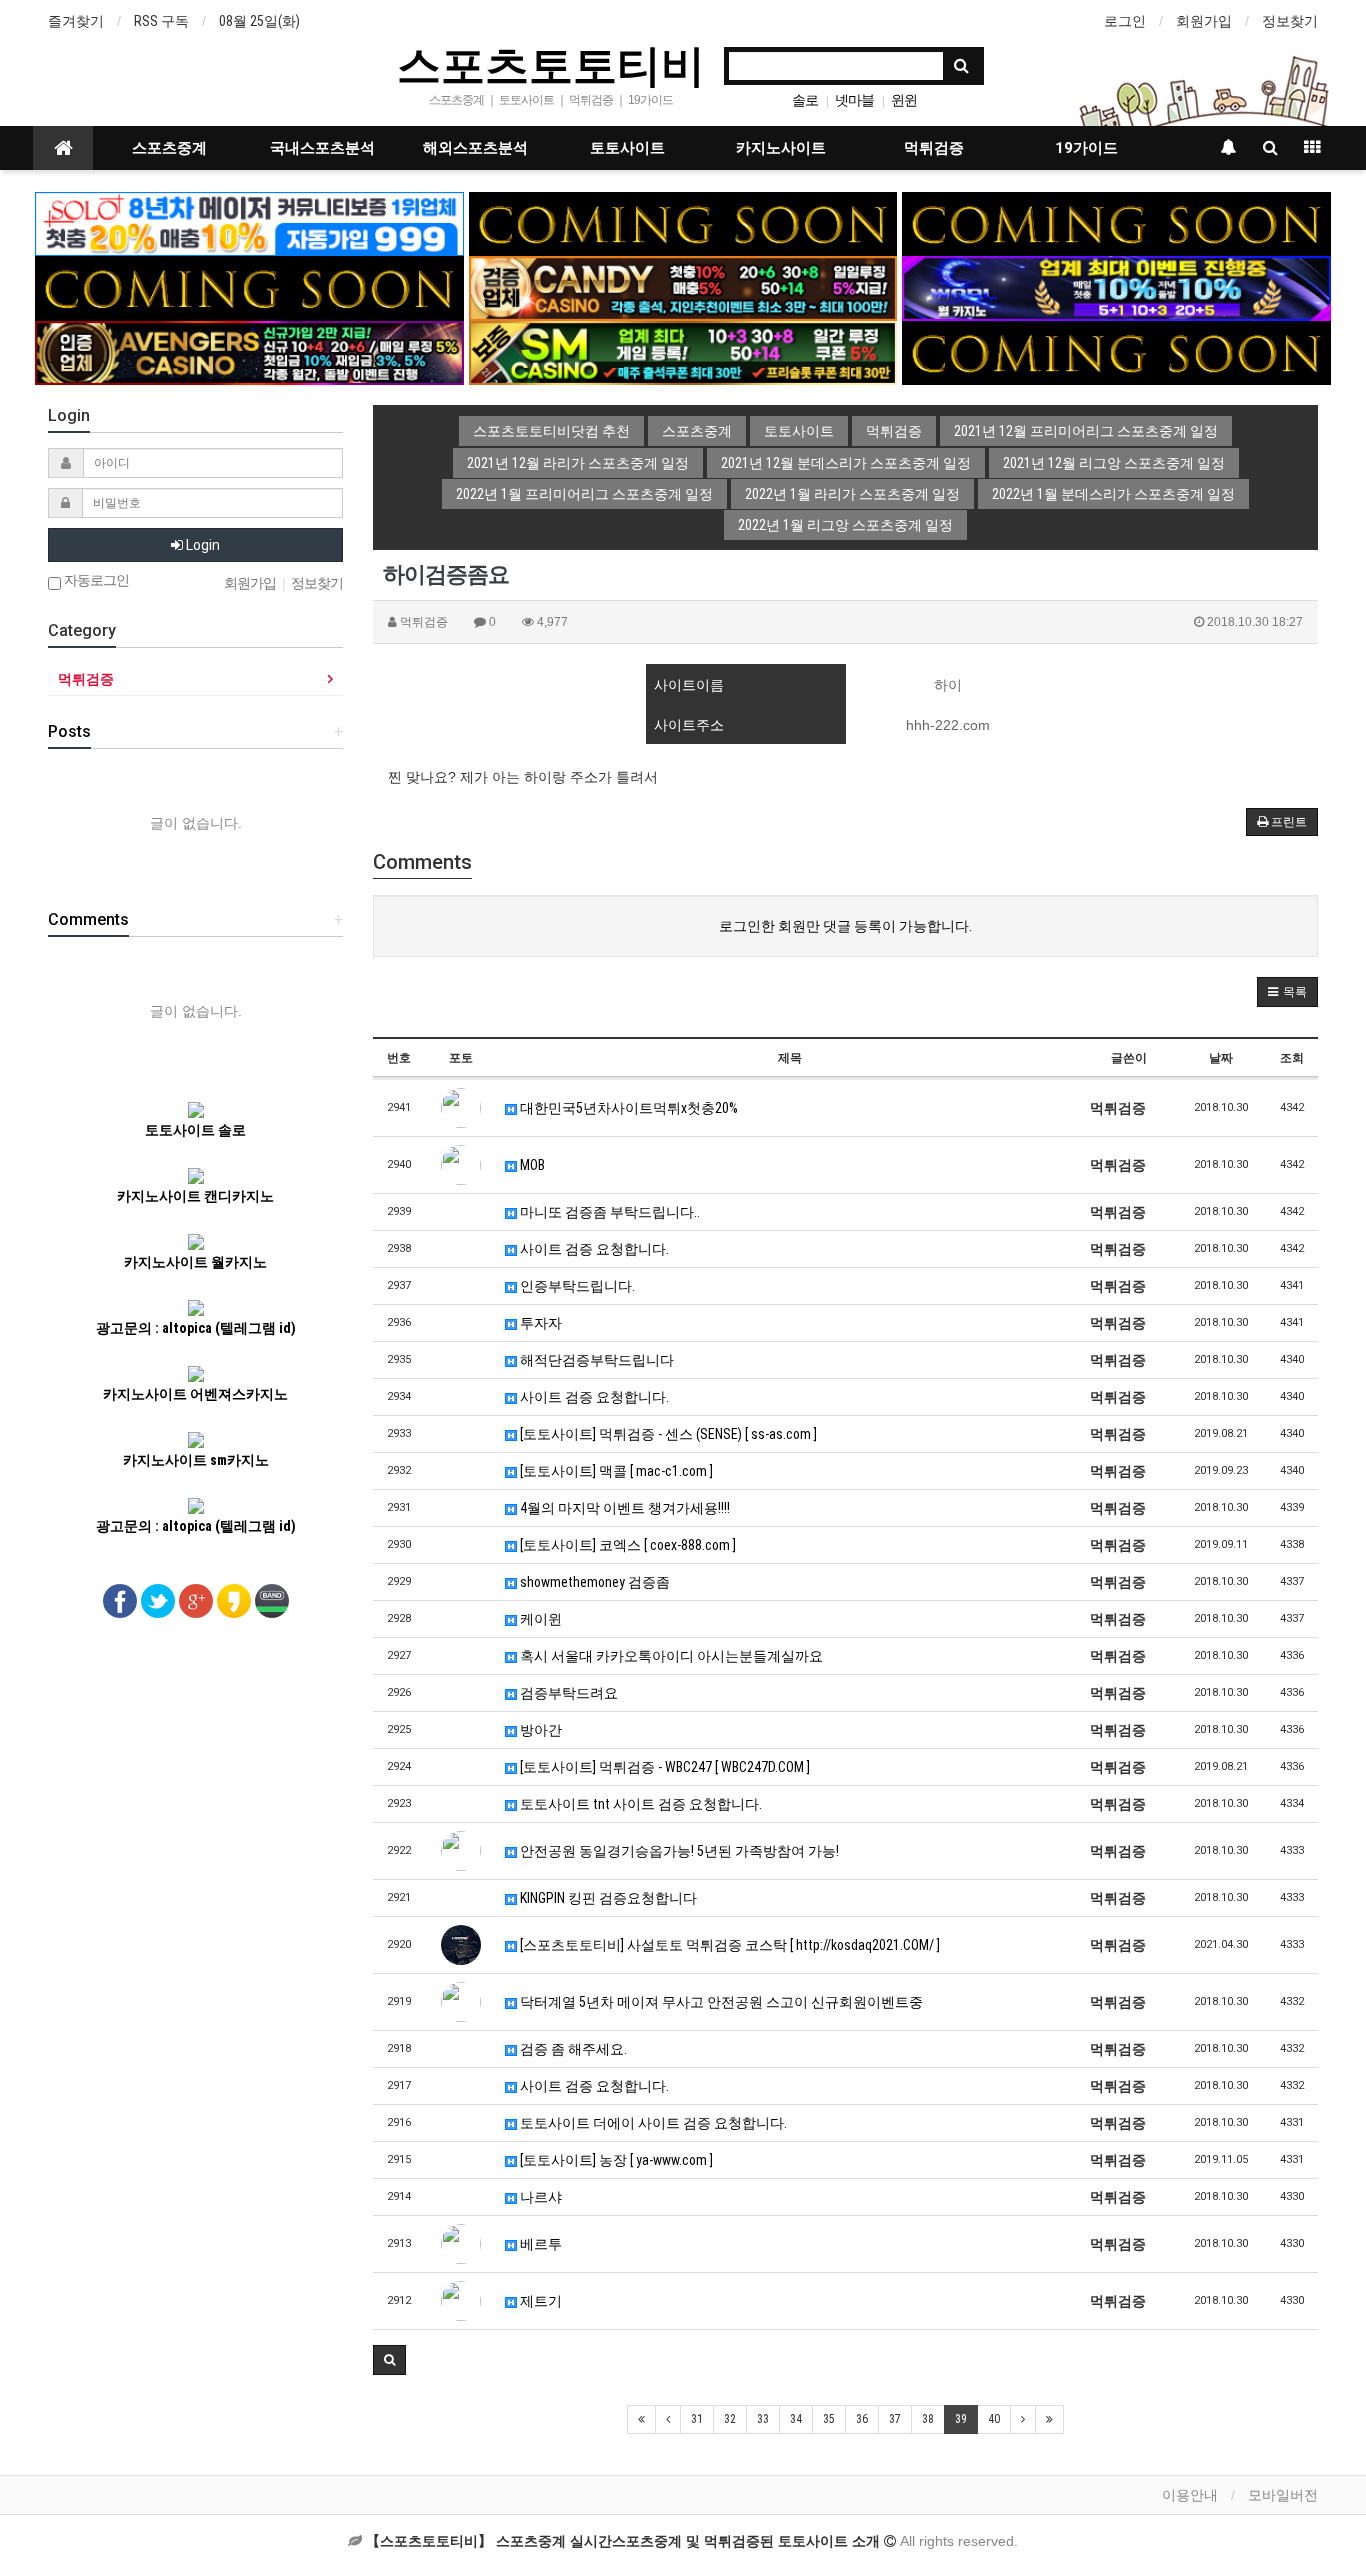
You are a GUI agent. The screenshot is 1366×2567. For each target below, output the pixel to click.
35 (829, 2419)
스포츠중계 (169, 148)
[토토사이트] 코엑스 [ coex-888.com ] (626, 1545)
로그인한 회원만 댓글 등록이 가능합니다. (845, 926)
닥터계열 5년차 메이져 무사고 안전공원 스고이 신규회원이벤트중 (720, 2002)
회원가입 (1204, 21)
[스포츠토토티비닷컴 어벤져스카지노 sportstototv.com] (249, 352)
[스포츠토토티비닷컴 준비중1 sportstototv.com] (683, 223)
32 (730, 2419)
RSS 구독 (161, 21)
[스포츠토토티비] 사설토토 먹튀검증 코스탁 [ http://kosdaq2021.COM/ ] (728, 1945)
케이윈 (539, 1619)
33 (763, 2419)
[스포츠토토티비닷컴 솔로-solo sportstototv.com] (249, 223)
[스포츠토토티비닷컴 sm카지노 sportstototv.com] (683, 352)
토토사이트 (627, 148)
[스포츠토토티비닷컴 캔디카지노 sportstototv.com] (683, 287)
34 (796, 2419)
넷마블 (854, 100)
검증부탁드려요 (567, 1693)
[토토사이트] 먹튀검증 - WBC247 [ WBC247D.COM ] (663, 1767)
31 (697, 2419)
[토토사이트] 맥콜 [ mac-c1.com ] (615, 1471)
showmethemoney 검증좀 (593, 1582)
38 (928, 2419)
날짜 (1221, 1058)
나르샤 (539, 2197)
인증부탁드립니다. (576, 1286)
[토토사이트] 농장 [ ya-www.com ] (615, 2160)
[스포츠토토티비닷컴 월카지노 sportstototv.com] (1116, 287)
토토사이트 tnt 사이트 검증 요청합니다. (639, 1804)
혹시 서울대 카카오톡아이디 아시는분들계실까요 (670, 1656)
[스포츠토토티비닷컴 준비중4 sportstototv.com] (249, 287)
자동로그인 (95, 580)
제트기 (539, 2301)
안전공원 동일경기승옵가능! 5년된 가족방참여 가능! (678, 1851)
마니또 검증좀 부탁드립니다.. (608, 1212)
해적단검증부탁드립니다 (595, 1360)
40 (994, 2419)
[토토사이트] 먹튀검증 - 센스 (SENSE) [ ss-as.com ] (667, 1434)
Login (201, 545)
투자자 (539, 1323)
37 (895, 2419)
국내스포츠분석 (322, 148)
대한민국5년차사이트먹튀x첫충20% (627, 1108)
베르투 (539, 2244)
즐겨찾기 (76, 21)
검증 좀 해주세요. (572, 2049)
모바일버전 (1283, 2495)
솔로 (805, 100)
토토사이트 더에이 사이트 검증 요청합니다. (652, 2123)
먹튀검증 (934, 148)
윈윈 (904, 100)
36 (862, 2419)
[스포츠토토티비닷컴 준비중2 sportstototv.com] (1116, 223)
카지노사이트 (781, 148)
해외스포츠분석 (475, 148)
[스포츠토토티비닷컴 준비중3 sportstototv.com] (1116, 352)
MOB (531, 1165)
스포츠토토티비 (551, 64)
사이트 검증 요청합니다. (593, 1249)
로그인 (1125, 21)
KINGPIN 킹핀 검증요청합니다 (607, 1898)
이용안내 (1190, 2495)
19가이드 (1086, 148)
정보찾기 (1290, 21)
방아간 (539, 1730)
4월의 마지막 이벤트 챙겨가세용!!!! (623, 1508)
